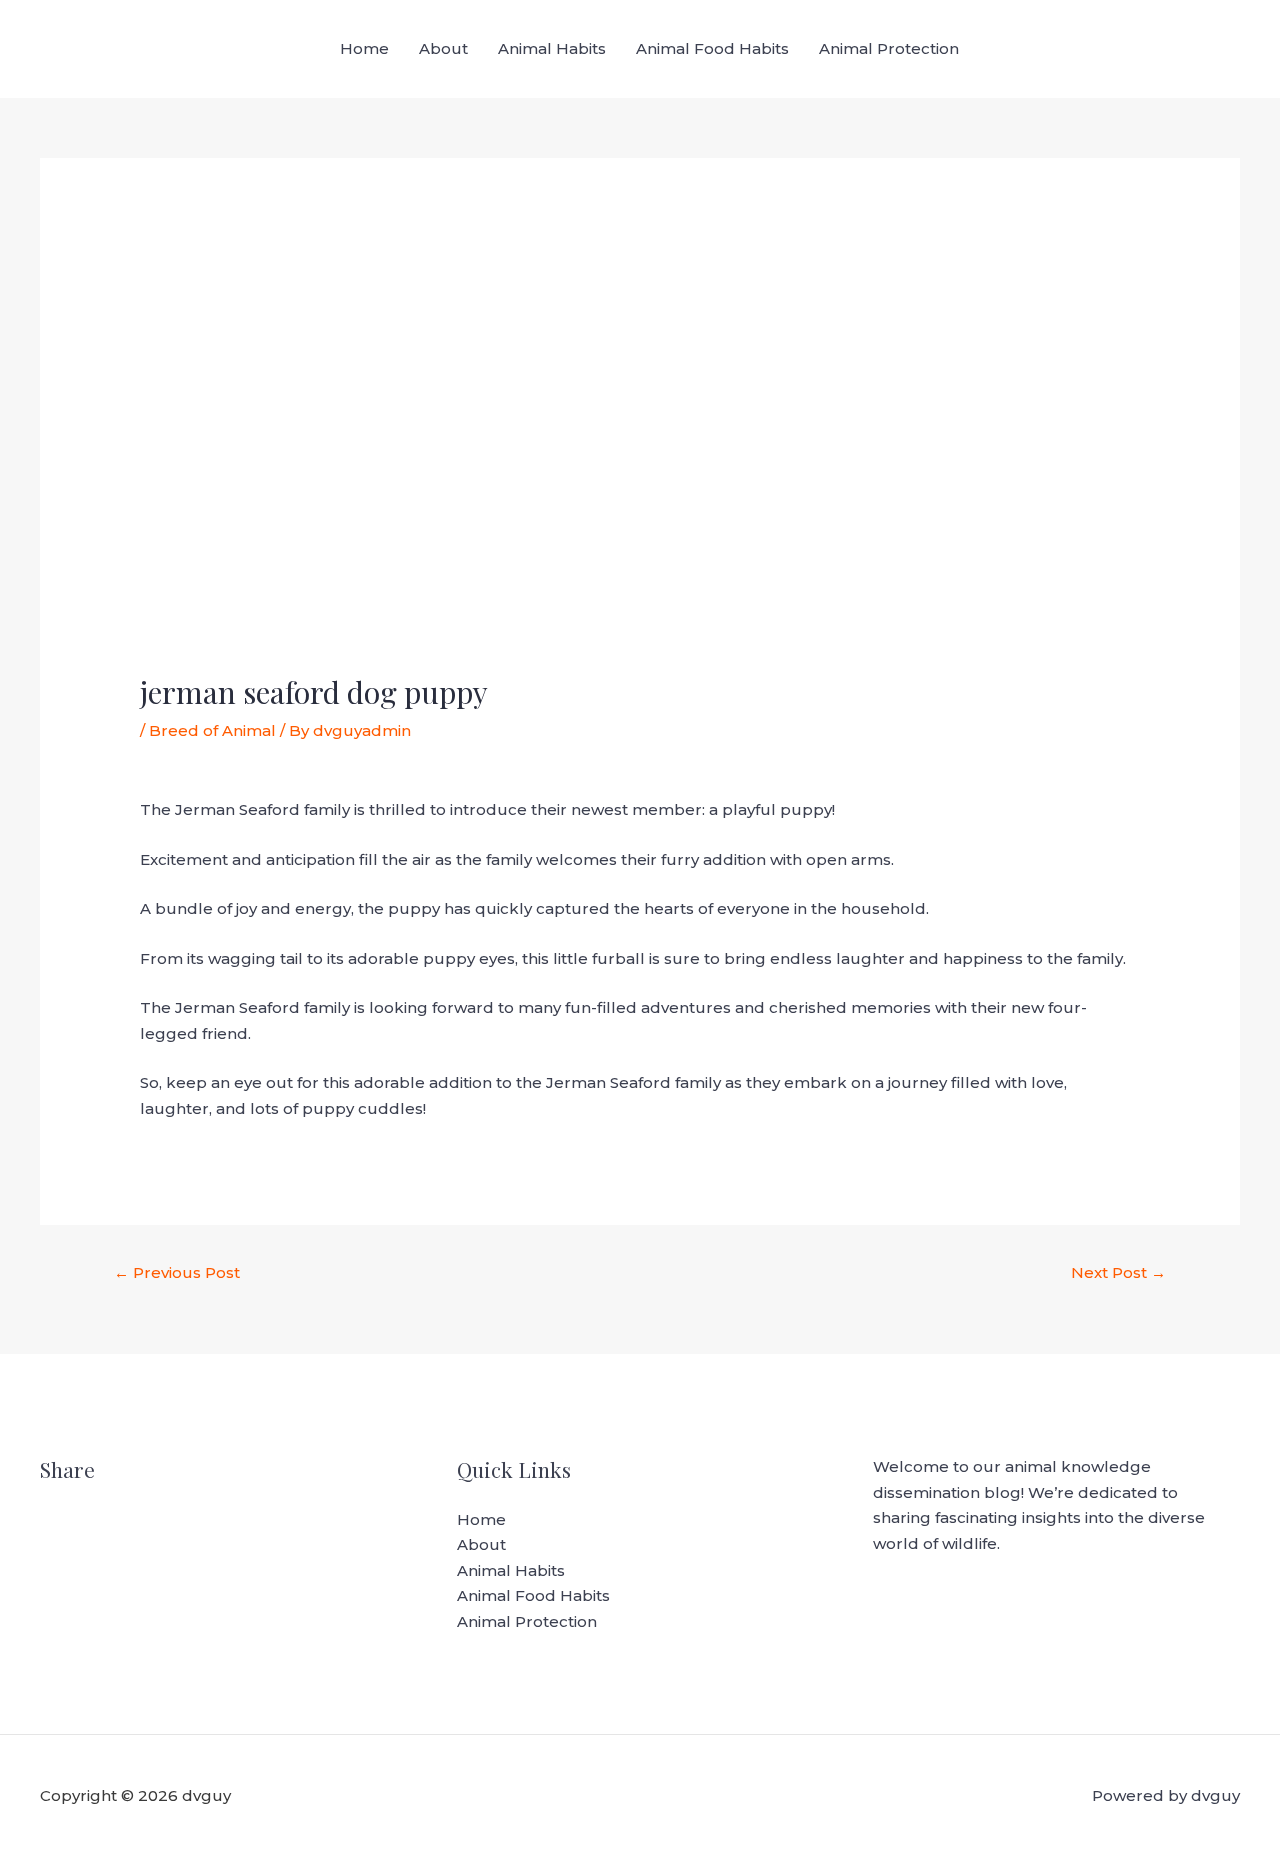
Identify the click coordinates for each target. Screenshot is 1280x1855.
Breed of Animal (212, 730)
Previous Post (177, 1272)
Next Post (1118, 1272)
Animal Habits (552, 48)
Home (364, 48)
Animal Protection (889, 48)
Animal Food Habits (712, 48)
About (443, 48)
